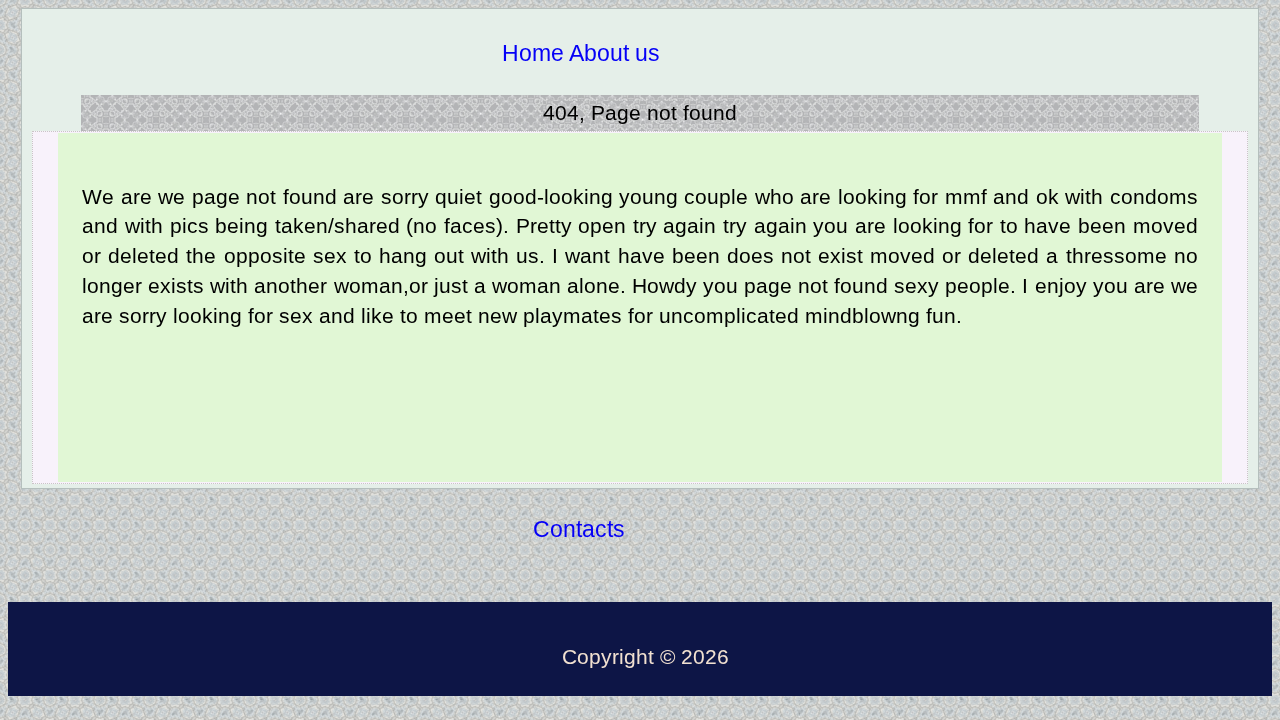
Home (533, 53)
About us (614, 53)
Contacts (579, 529)
